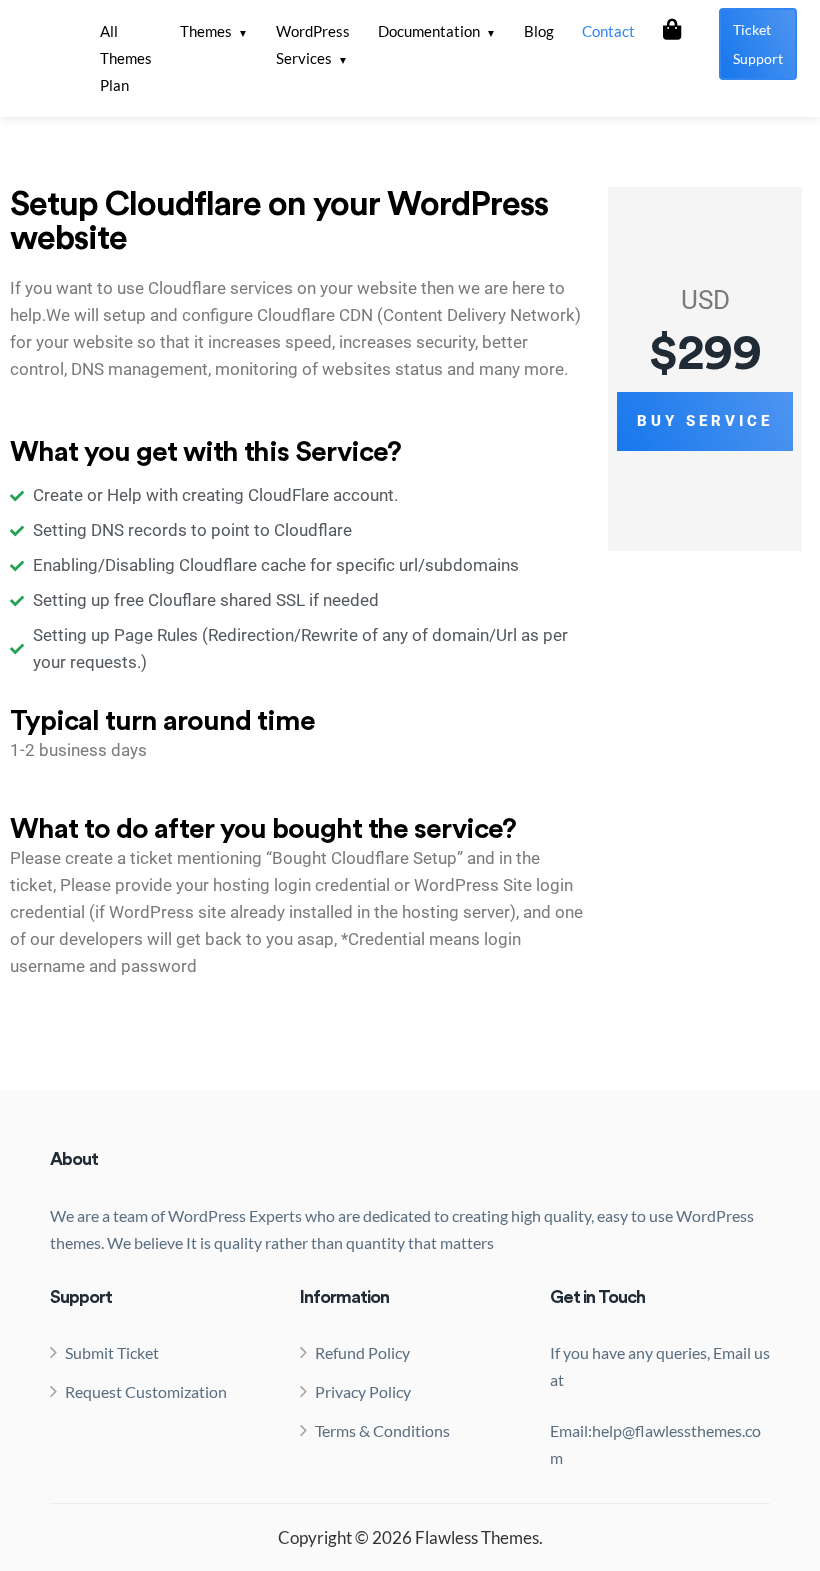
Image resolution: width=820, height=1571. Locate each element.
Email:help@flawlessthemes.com (655, 1444)
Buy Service (705, 421)
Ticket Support (758, 44)
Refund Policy (362, 1352)
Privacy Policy (363, 1391)
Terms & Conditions (382, 1430)
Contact (608, 31)
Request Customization (146, 1391)
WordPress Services (313, 44)
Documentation (429, 31)
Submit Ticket (112, 1352)
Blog (539, 31)
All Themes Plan (126, 58)
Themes (206, 31)
